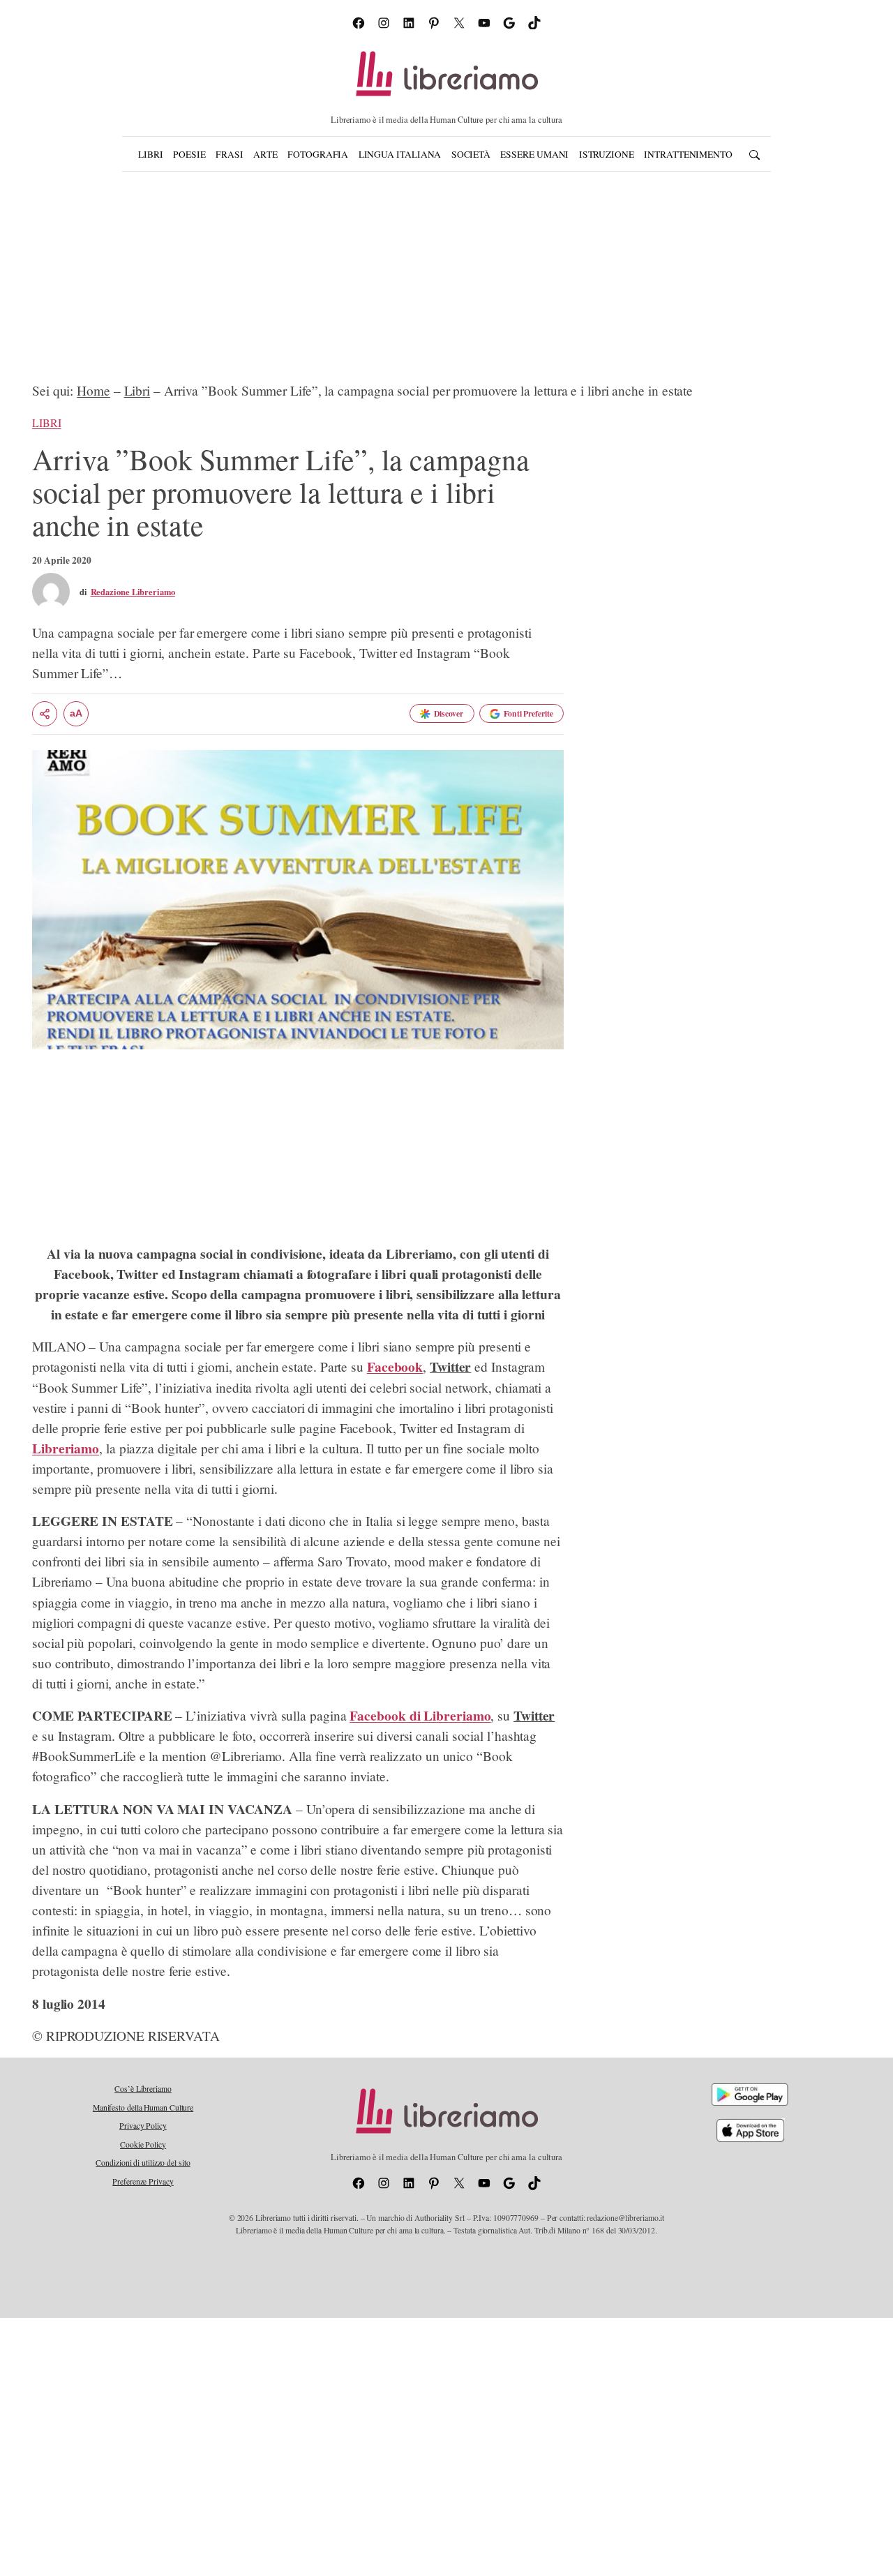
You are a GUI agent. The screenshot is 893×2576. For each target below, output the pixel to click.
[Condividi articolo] (45, 714)
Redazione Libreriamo (133, 592)
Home (93, 390)
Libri (137, 390)
